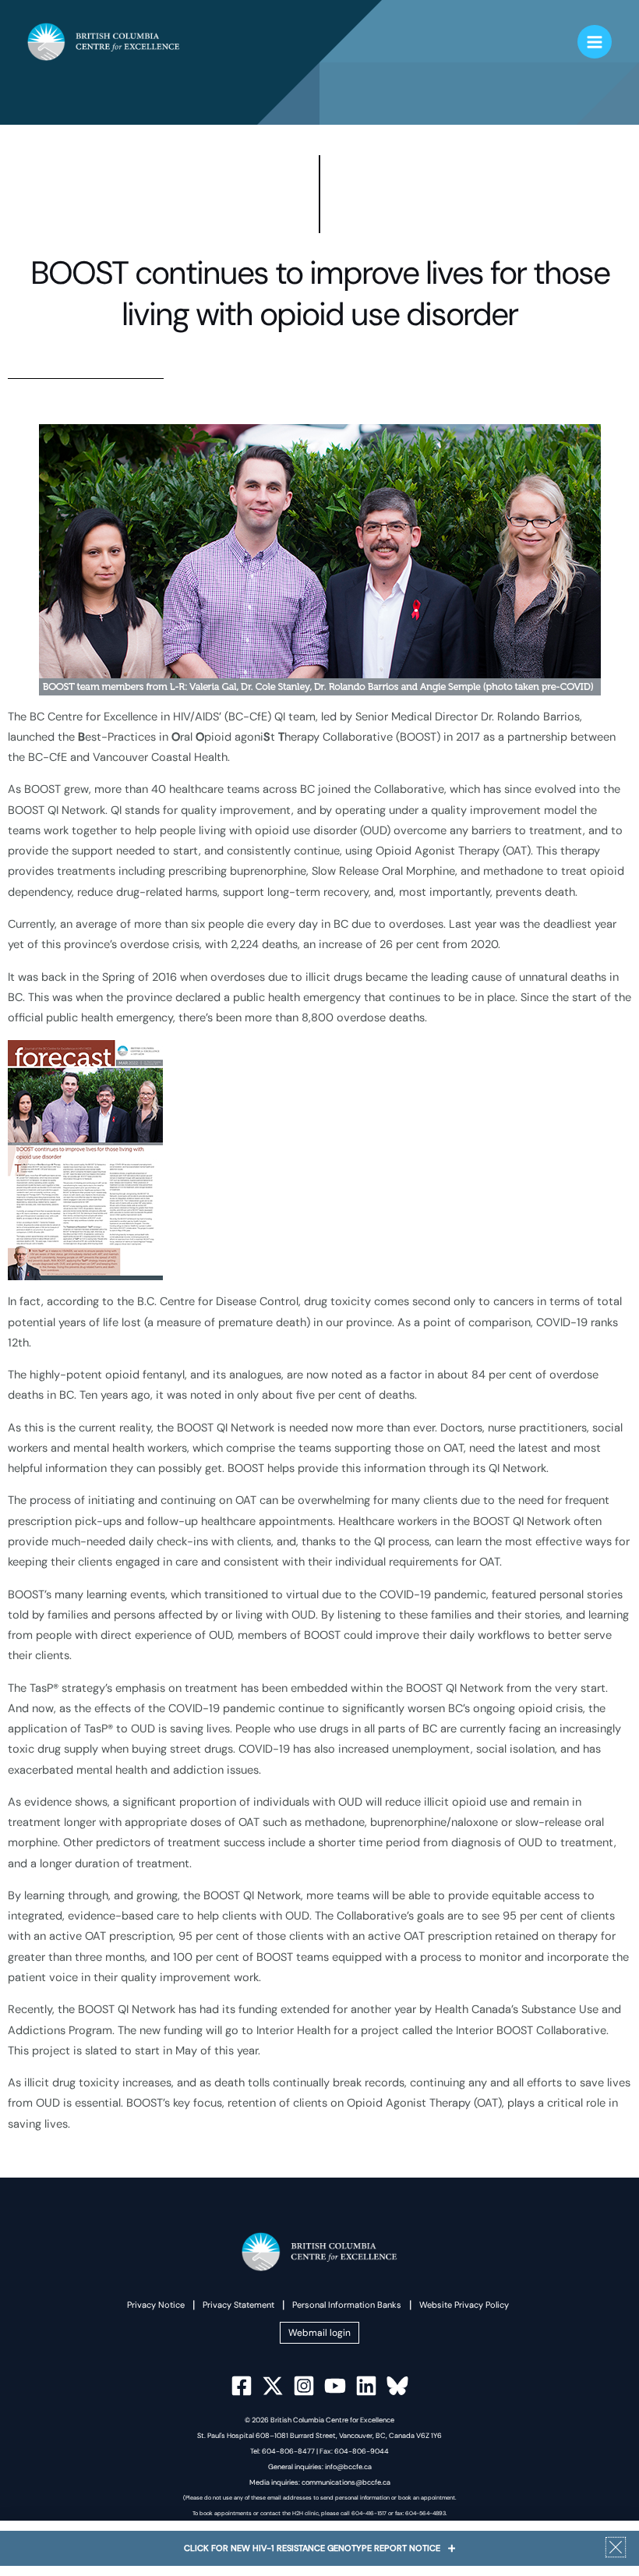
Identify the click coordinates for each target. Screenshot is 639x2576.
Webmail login (319, 2333)
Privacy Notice (156, 2305)
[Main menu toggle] (595, 42)
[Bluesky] (397, 2386)
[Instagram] (304, 2386)
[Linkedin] (366, 2386)
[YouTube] (335, 2386)
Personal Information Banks (347, 2305)
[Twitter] (273, 2386)
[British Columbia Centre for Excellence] (104, 42)
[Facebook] (242, 2386)
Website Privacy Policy (464, 2305)
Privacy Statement (238, 2305)
